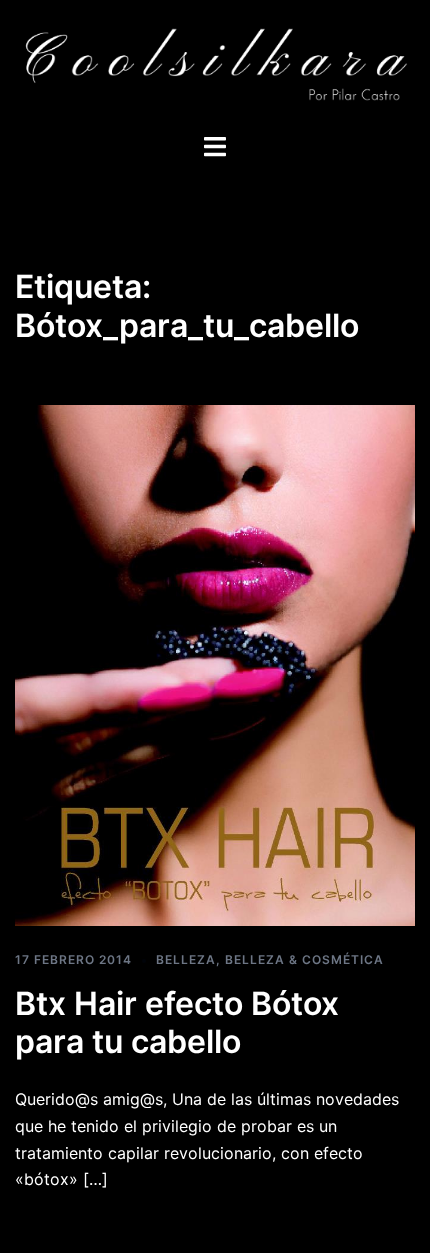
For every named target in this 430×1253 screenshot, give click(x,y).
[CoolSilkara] (215, 65)
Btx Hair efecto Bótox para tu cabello (177, 1022)
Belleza (186, 959)
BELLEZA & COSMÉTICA (304, 959)
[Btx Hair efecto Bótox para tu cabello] (215, 664)
